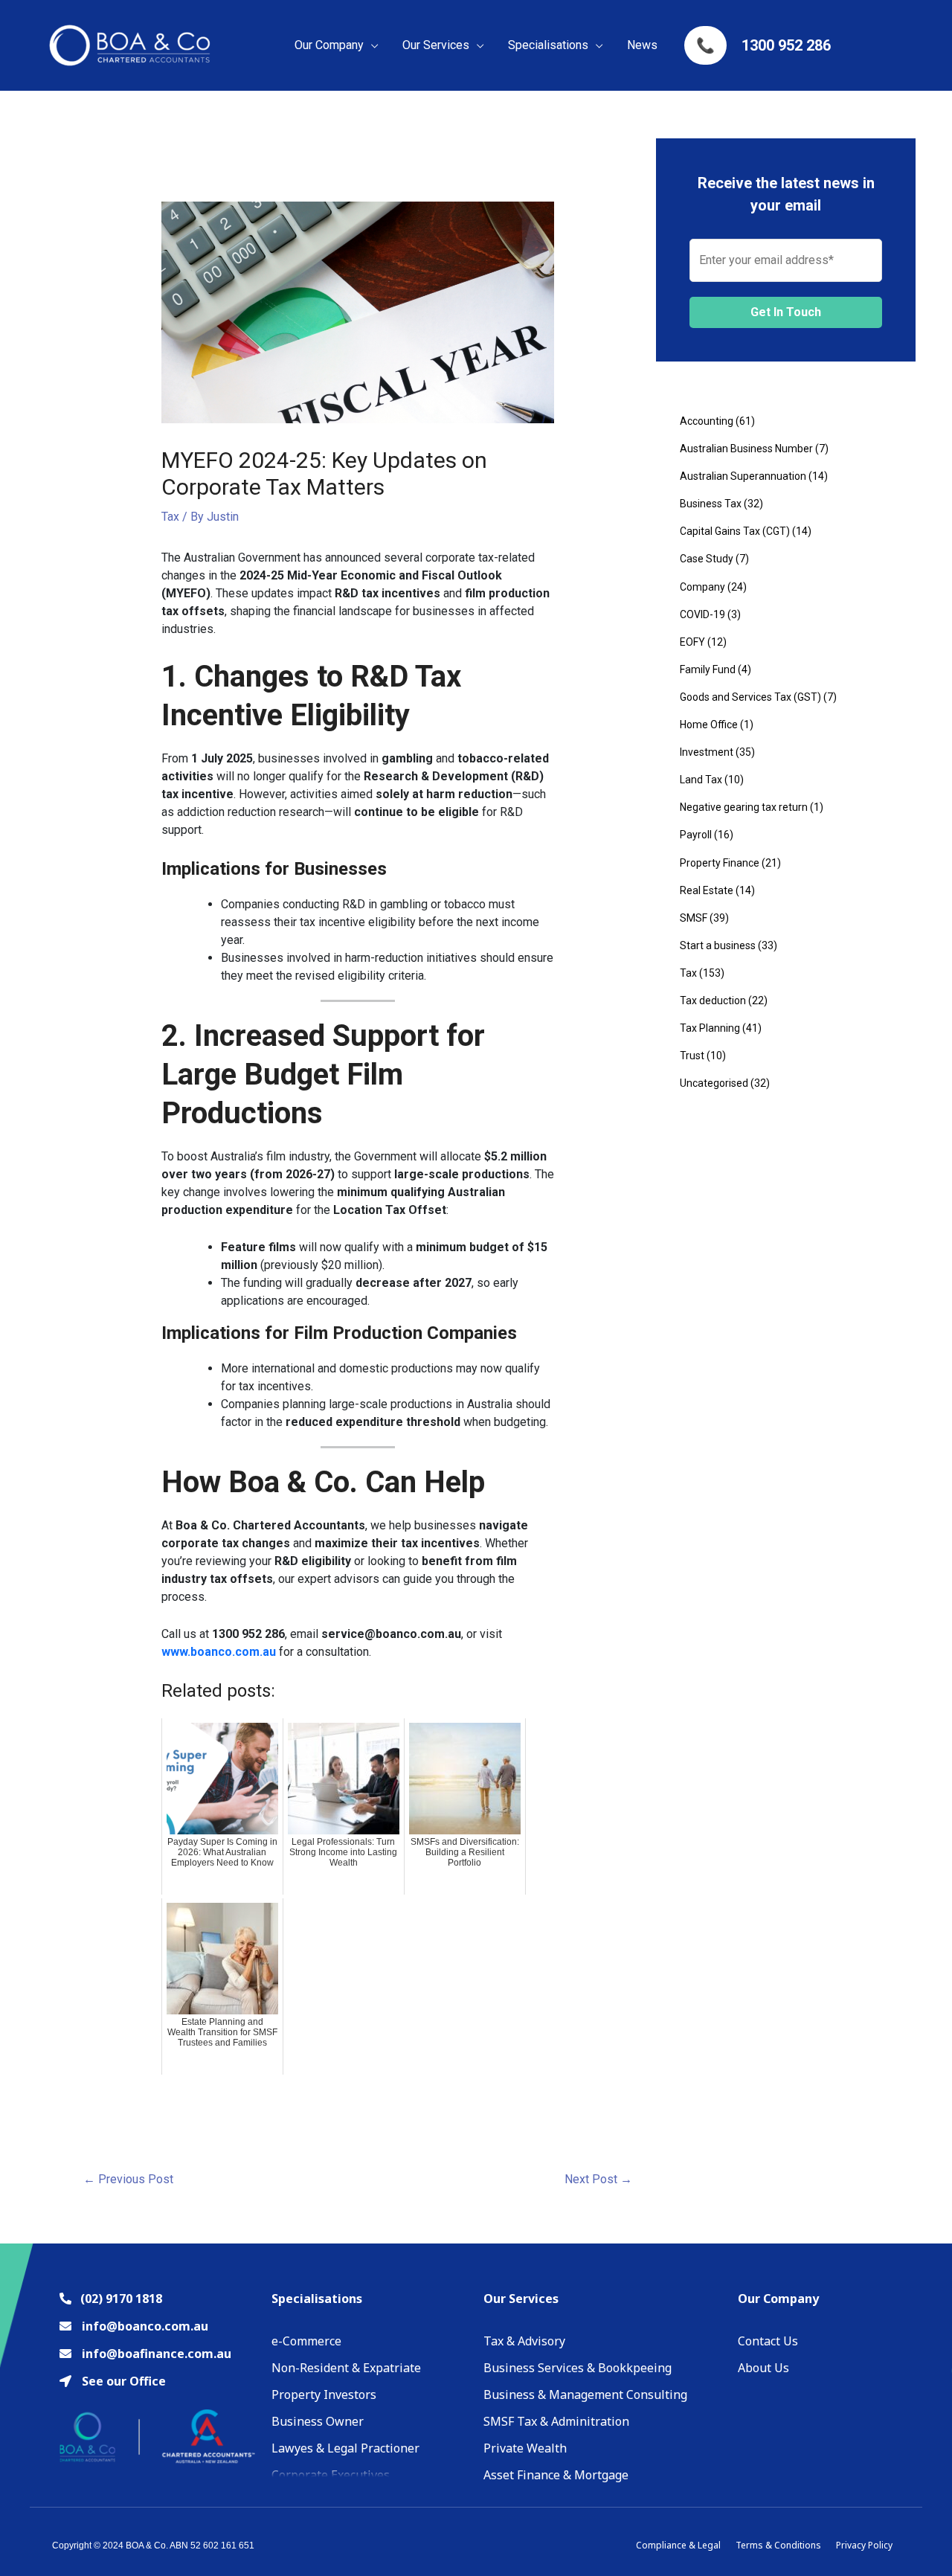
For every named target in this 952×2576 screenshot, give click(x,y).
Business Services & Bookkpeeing (578, 2368)
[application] (371, 45)
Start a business (718, 945)
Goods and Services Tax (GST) (750, 697)
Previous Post (128, 2179)
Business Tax (711, 504)
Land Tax (701, 780)
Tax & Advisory (524, 2341)
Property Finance (720, 863)
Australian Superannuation (743, 476)
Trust (692, 1056)
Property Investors (324, 2394)
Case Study (707, 559)
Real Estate (707, 890)
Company (702, 587)
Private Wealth (525, 2448)
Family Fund (708, 669)
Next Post (598, 2179)
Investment (707, 752)
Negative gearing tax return (744, 807)
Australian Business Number (746, 449)
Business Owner (318, 2421)
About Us (763, 2368)
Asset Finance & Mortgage (556, 2475)
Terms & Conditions (778, 2545)
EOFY (692, 642)
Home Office (709, 725)
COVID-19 (702, 614)
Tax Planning (710, 1028)
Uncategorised (714, 1083)
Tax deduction (713, 1000)
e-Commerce (306, 2341)
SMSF (694, 918)
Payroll (696, 835)
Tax (170, 517)
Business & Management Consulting (585, 2394)
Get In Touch (786, 312)
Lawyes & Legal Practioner (345, 2448)
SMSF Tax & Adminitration (556, 2421)
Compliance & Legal (678, 2545)
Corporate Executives (331, 2475)
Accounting (707, 421)
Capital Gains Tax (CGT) (735, 531)
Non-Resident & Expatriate (346, 2368)
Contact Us (768, 2341)
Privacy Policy (864, 2545)
